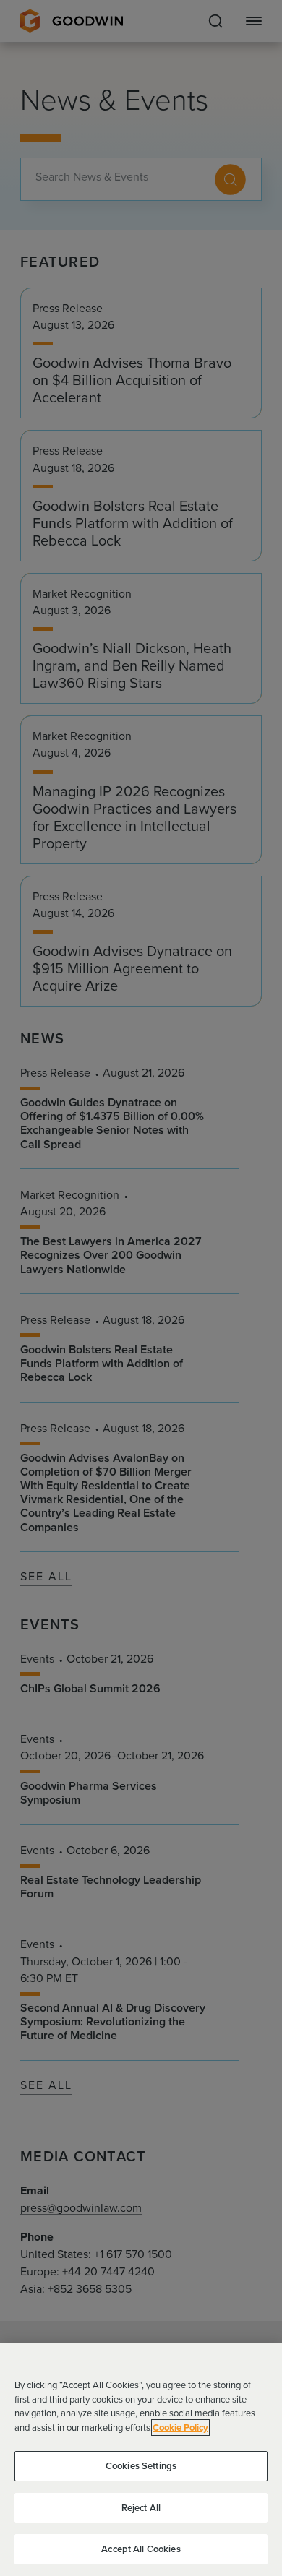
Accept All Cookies (141, 2549)
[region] (141, 2460)
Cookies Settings (141, 2466)
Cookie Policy (180, 2428)
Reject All (141, 2508)
